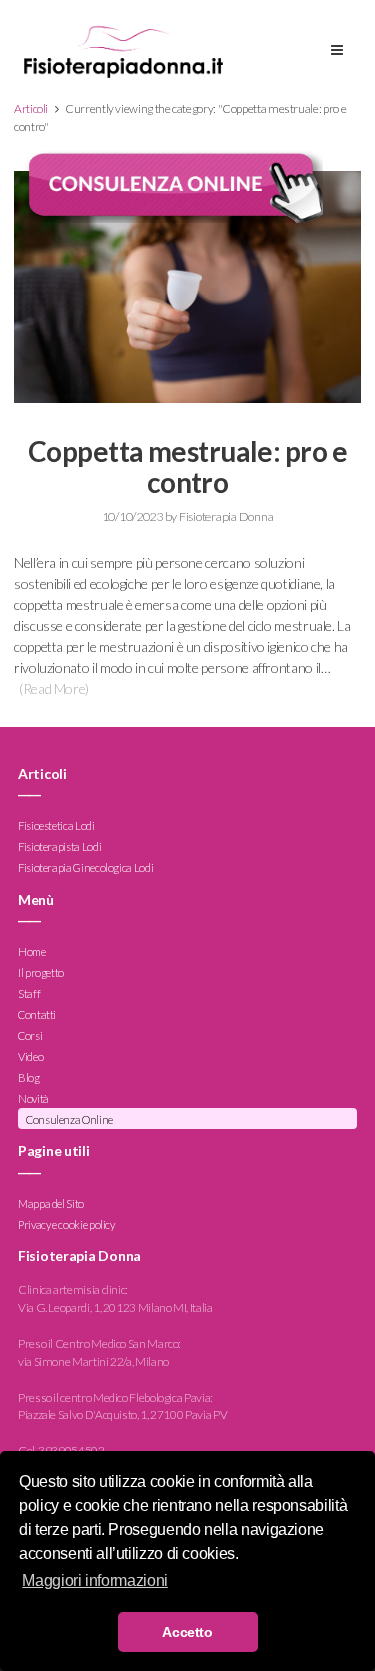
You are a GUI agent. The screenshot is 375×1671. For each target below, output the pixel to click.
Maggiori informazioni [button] (94, 1580)
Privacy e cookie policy (66, 1224)
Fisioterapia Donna (226, 516)
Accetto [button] (187, 1632)
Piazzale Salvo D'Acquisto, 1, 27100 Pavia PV (122, 1414)
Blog (29, 1077)
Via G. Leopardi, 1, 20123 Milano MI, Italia (115, 1307)
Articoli (31, 108)
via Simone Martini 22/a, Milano (93, 1361)
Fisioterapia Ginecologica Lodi (85, 868)
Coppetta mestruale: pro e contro (187, 466)
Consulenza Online (69, 1119)
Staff (29, 993)
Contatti (37, 1014)
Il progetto (41, 972)
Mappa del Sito (51, 1203)
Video (30, 1056)
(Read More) (54, 688)
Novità (33, 1098)
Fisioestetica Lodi (56, 826)
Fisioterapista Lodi (59, 847)
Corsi (30, 1035)
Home (32, 951)
